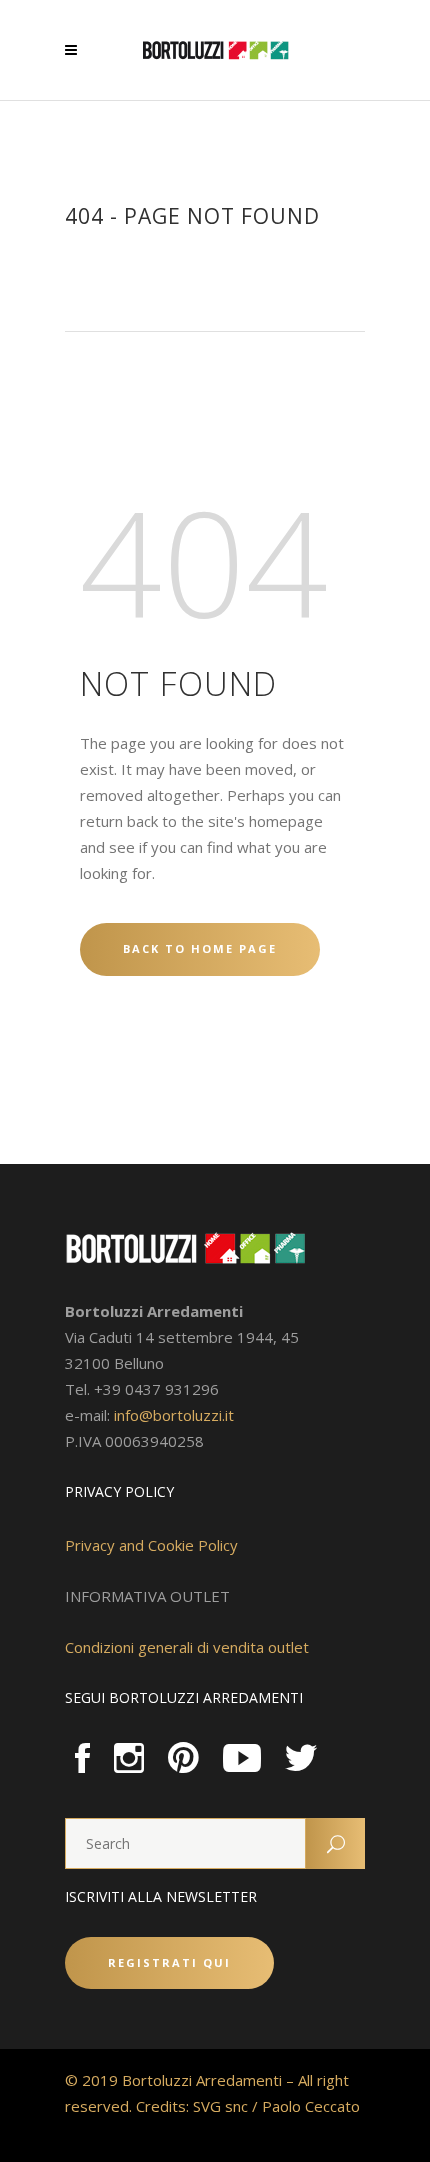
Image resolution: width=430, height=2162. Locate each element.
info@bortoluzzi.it (174, 1415)
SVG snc (220, 2106)
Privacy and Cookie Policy (151, 1545)
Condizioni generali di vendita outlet (187, 1647)
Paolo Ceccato (311, 2106)
